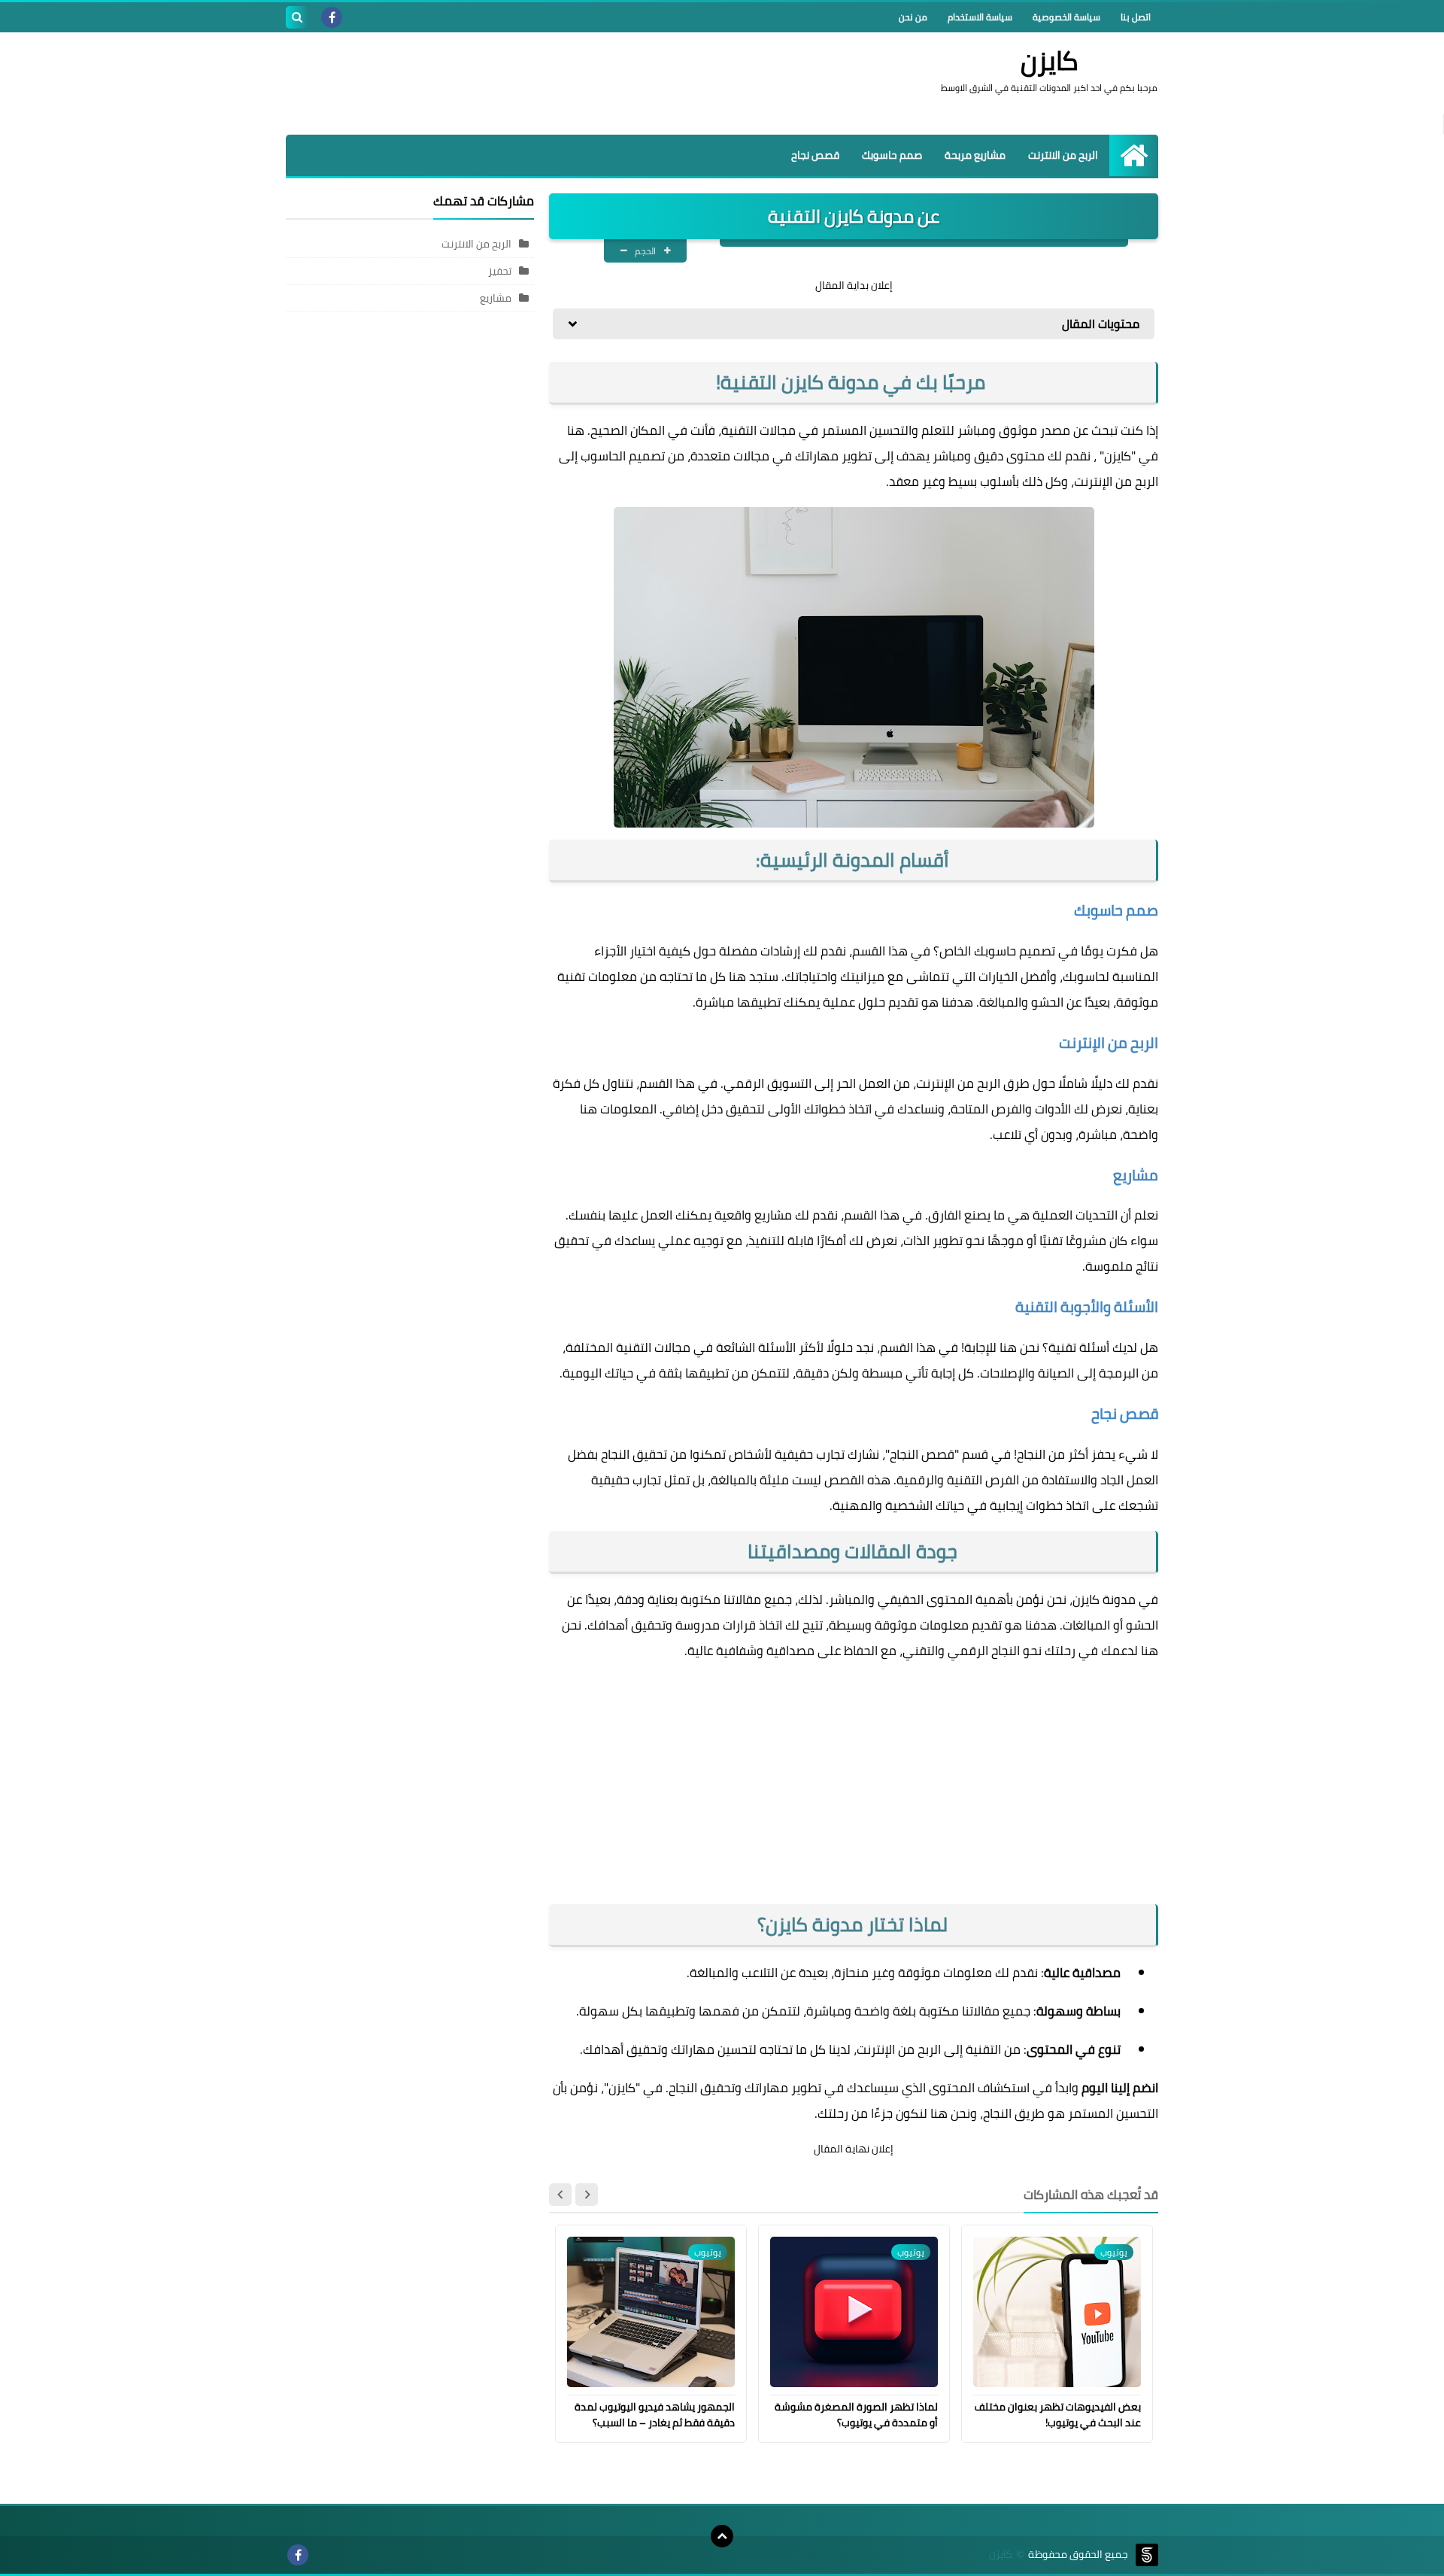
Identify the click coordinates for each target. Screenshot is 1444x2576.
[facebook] (332, 17)
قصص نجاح (815, 155)
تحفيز (500, 271)
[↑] (722, 2536)
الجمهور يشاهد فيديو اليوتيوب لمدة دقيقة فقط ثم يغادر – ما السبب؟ (655, 2415)
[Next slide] (560, 2195)
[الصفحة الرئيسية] (1134, 155)
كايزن (1050, 60)
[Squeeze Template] (1147, 2555)
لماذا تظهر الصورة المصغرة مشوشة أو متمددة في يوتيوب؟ (856, 2415)
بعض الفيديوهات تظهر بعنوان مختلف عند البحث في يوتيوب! (1058, 2415)
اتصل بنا (1136, 17)
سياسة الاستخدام (980, 17)
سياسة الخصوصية (1066, 17)
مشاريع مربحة (975, 155)
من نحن (913, 17)
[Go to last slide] (587, 2195)
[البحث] (297, 17)
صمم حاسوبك (892, 155)
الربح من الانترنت (1063, 155)
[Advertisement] (560, 81)
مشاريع (496, 298)
